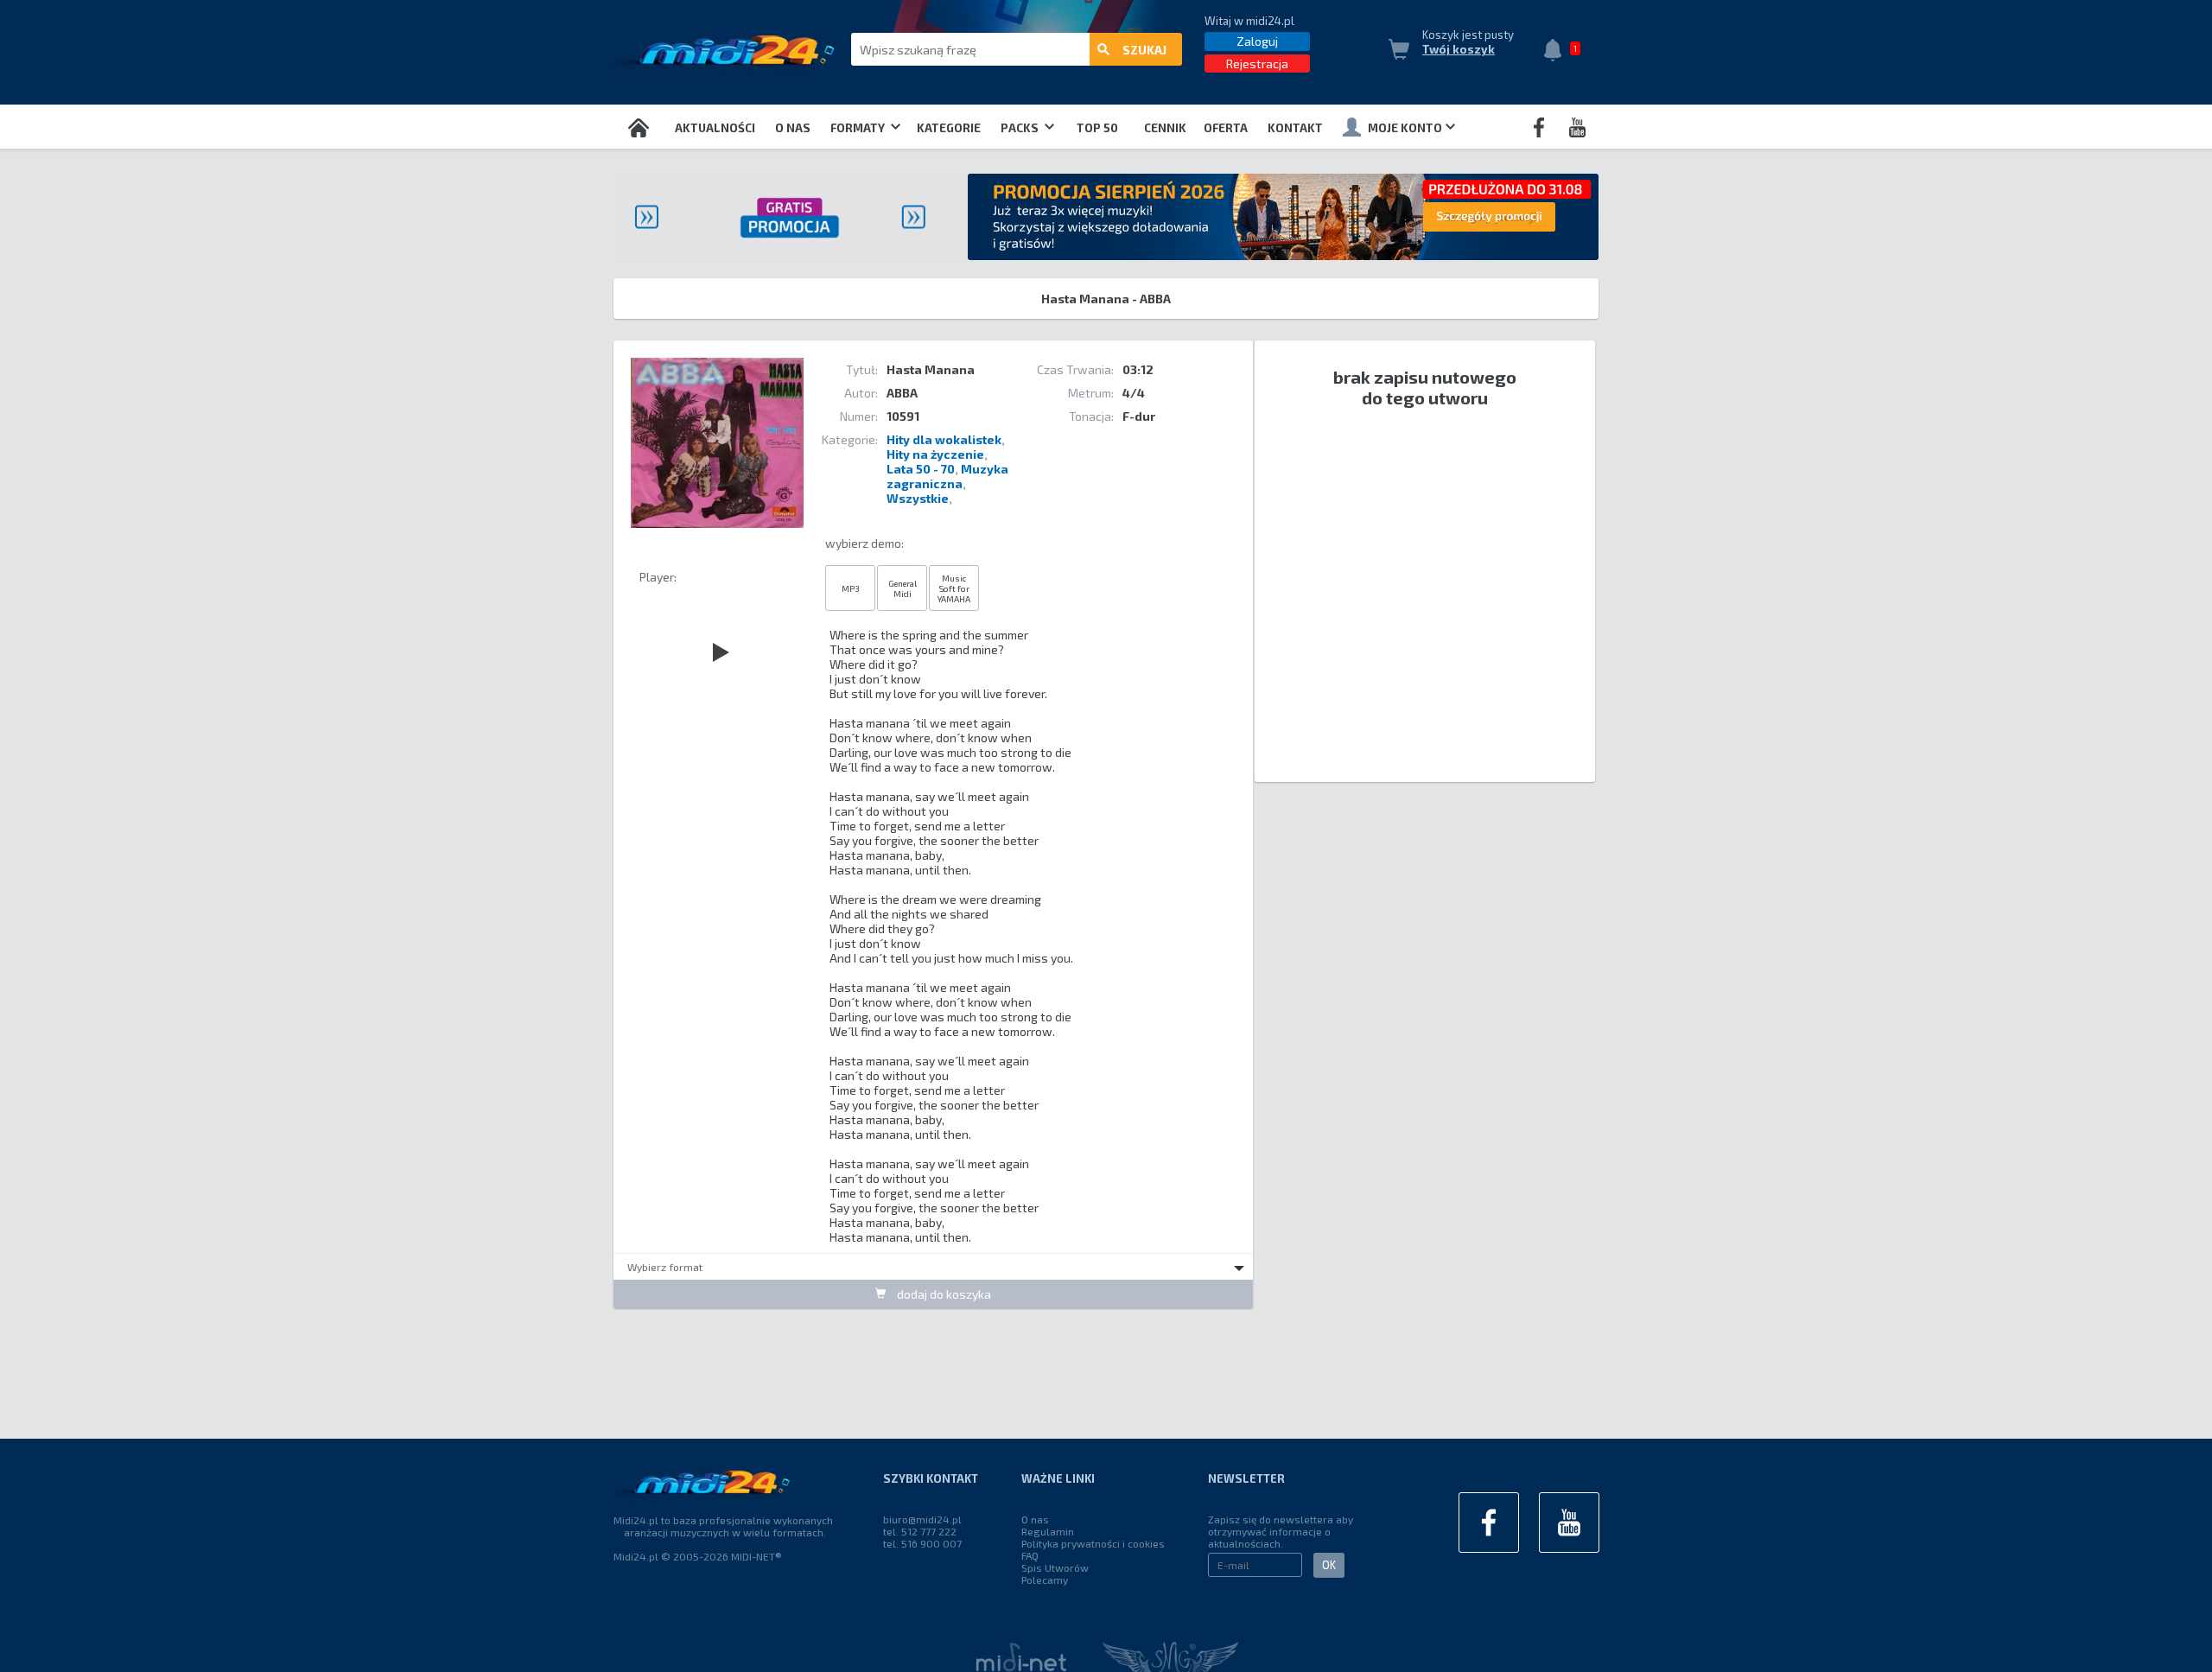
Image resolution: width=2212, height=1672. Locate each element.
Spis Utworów (1055, 1567)
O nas (793, 128)
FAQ (1030, 1555)
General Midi (903, 588)
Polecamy (1045, 1580)
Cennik (1165, 128)
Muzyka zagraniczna (947, 476)
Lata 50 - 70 (921, 469)
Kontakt (1295, 128)
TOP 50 (1097, 128)
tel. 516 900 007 (922, 1543)
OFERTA (1226, 128)
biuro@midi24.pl (922, 1519)
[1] (1557, 52)
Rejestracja (1257, 64)
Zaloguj (1257, 41)
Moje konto (1405, 128)
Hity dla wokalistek (944, 439)
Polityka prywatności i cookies (1093, 1543)
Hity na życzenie (935, 454)
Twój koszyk (1459, 49)
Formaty (859, 128)
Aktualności (715, 128)
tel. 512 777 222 (920, 1531)
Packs (1021, 128)
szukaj (1144, 50)
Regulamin (1048, 1531)
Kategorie (949, 128)
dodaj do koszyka (943, 1294)
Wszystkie (918, 498)
